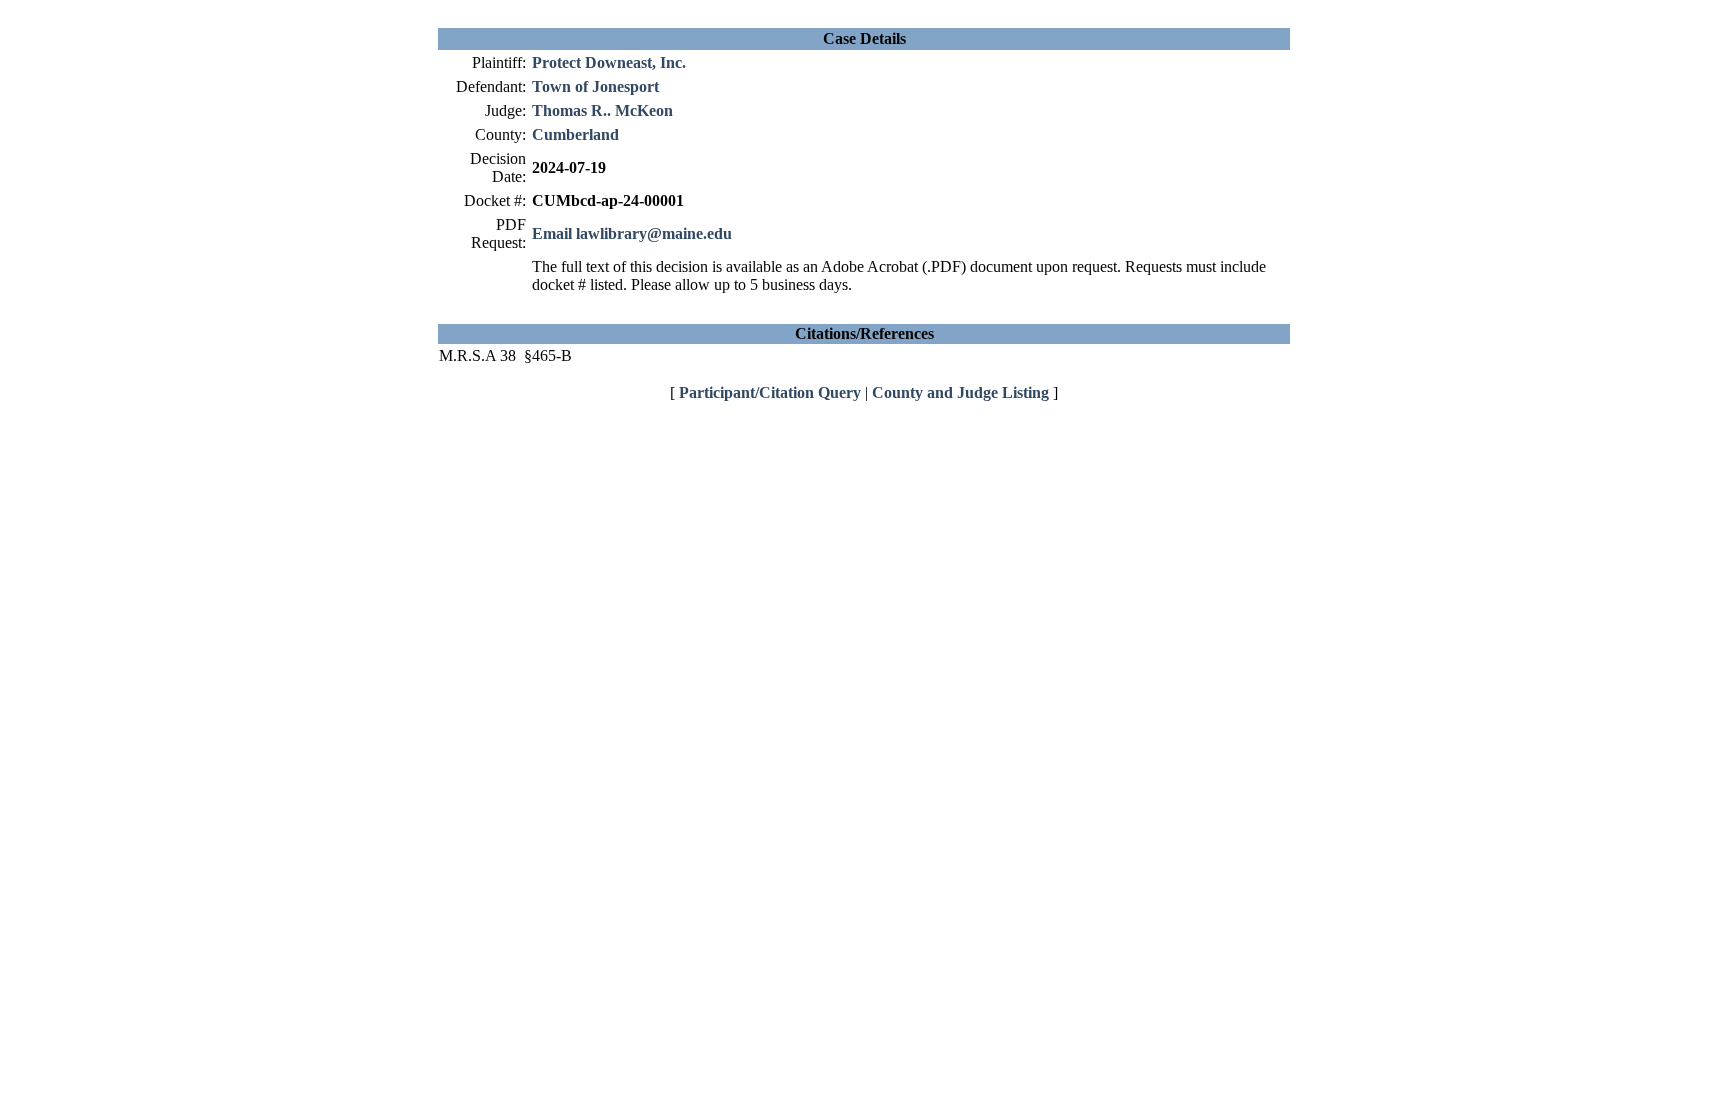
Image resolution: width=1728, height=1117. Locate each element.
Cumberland (575, 134)
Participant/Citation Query (770, 392)
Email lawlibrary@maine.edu (632, 233)
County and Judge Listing (960, 392)
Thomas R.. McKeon (602, 110)
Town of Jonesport (595, 86)
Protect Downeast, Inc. (609, 62)
